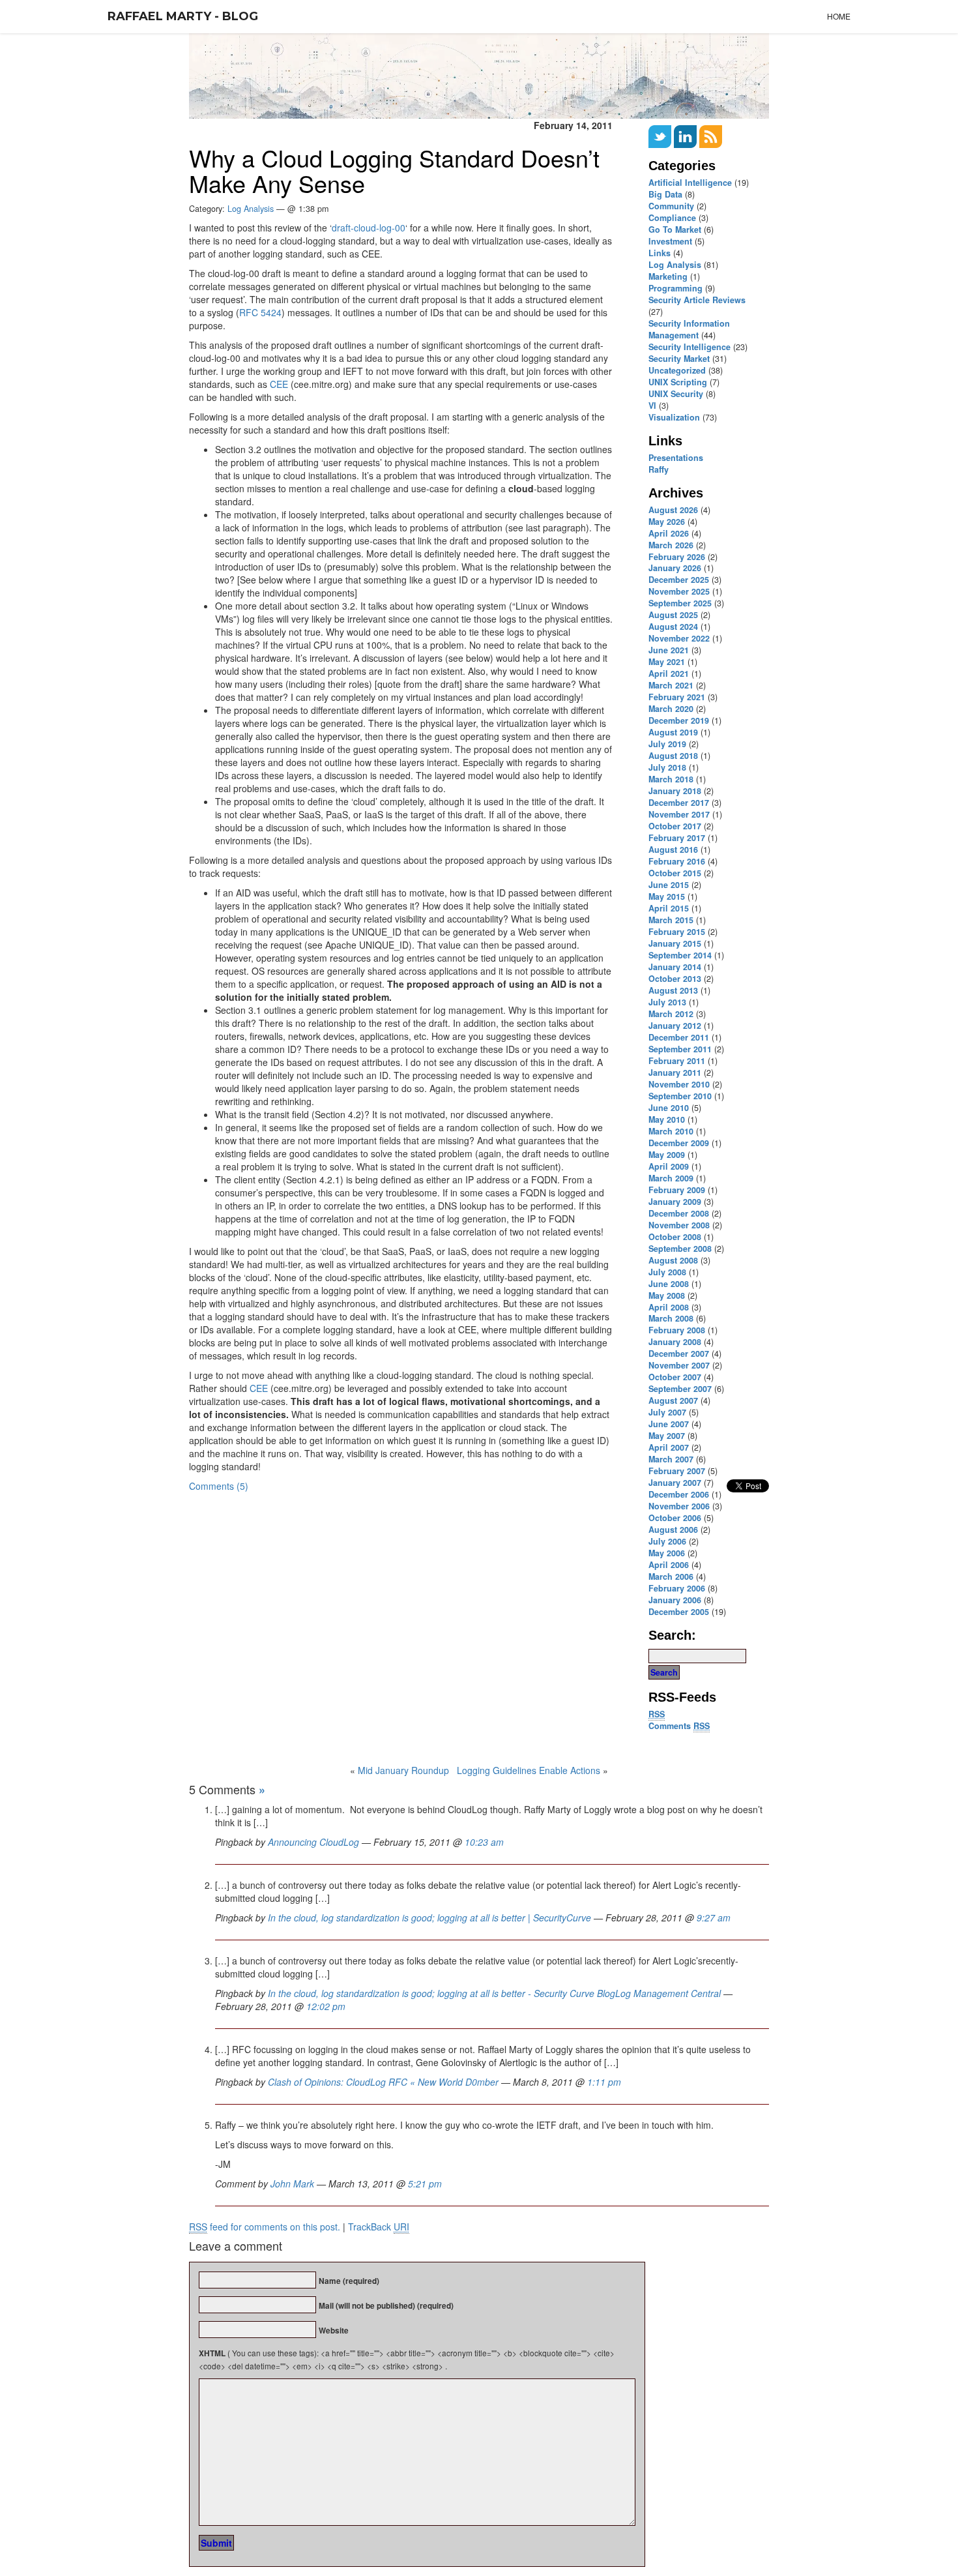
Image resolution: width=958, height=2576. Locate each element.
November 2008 (679, 1225)
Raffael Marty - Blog (183, 16)
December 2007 (679, 1354)
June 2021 (669, 650)
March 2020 (671, 709)
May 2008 (667, 1295)
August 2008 (673, 1260)
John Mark (292, 2184)
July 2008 (667, 1272)
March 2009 (671, 1178)
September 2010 (680, 1096)
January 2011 (675, 1073)
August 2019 (673, 732)
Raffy (659, 469)
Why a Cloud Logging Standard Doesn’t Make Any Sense (394, 170)
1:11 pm (604, 2082)
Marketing (668, 276)
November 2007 (679, 1365)
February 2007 (677, 1471)
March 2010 (671, 1131)
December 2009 (679, 1143)
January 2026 (675, 568)
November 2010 (679, 1084)
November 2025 (679, 591)
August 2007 (673, 1400)
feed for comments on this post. (265, 2227)
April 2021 (669, 674)
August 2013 (673, 990)
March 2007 (671, 1459)
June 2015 (669, 885)
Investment (670, 241)
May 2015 (667, 896)
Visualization (674, 417)
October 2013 (675, 979)
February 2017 (677, 838)
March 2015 (671, 920)
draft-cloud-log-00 (369, 228)
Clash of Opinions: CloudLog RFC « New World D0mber (383, 2082)
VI (652, 406)
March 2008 (671, 1318)
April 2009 (669, 1166)
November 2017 (679, 814)
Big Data (665, 194)
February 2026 (677, 557)
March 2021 (671, 685)
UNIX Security (676, 394)
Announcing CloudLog (313, 1842)
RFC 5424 (260, 312)
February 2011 (677, 1061)
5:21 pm (425, 2184)
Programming (675, 288)
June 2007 (669, 1424)
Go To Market (675, 229)
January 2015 (675, 943)
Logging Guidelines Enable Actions (529, 1770)
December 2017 (679, 803)
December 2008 (679, 1213)
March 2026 (671, 545)
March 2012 (671, 1014)
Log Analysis (675, 265)
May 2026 (667, 522)
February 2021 (677, 697)
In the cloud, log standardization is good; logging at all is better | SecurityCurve (429, 1917)
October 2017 (675, 826)
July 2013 (667, 1002)
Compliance (672, 218)
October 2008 (675, 1237)
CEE (279, 384)
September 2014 (680, 955)
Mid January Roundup (403, 1770)
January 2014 (675, 967)
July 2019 (667, 744)
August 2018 (673, 756)
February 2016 (677, 861)
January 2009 (675, 1202)
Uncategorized (677, 370)
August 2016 (673, 850)
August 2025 (673, 615)
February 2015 (677, 932)
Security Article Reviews (697, 300)
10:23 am (484, 1842)
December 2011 (679, 1037)
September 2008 (680, 1249)
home (839, 16)
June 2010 (669, 1108)
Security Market (679, 359)
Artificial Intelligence (690, 183)
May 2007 (667, 1436)
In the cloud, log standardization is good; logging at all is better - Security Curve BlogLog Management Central (494, 1993)
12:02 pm (326, 2006)
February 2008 (677, 1330)
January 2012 (675, 1026)
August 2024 (673, 627)
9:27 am (714, 1917)
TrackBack (379, 2227)
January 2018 (675, 791)
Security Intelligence (689, 347)
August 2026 (673, 510)
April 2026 (669, 533)
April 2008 (669, 1307)
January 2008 (675, 1342)
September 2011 (680, 1049)
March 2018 (671, 779)
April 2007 (669, 1447)
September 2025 (680, 603)
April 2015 (669, 908)
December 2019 (679, 720)
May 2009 (667, 1155)
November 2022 (679, 638)
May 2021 (667, 662)
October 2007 (675, 1377)
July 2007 (667, 1412)
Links (660, 253)
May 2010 (667, 1119)
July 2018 (667, 767)
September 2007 (680, 1389)
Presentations (676, 458)
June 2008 (669, 1284)
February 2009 (677, 1190)
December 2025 (679, 580)
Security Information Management (689, 329)
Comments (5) (219, 1486)
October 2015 (675, 873)
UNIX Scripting (678, 382)
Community (671, 206)
